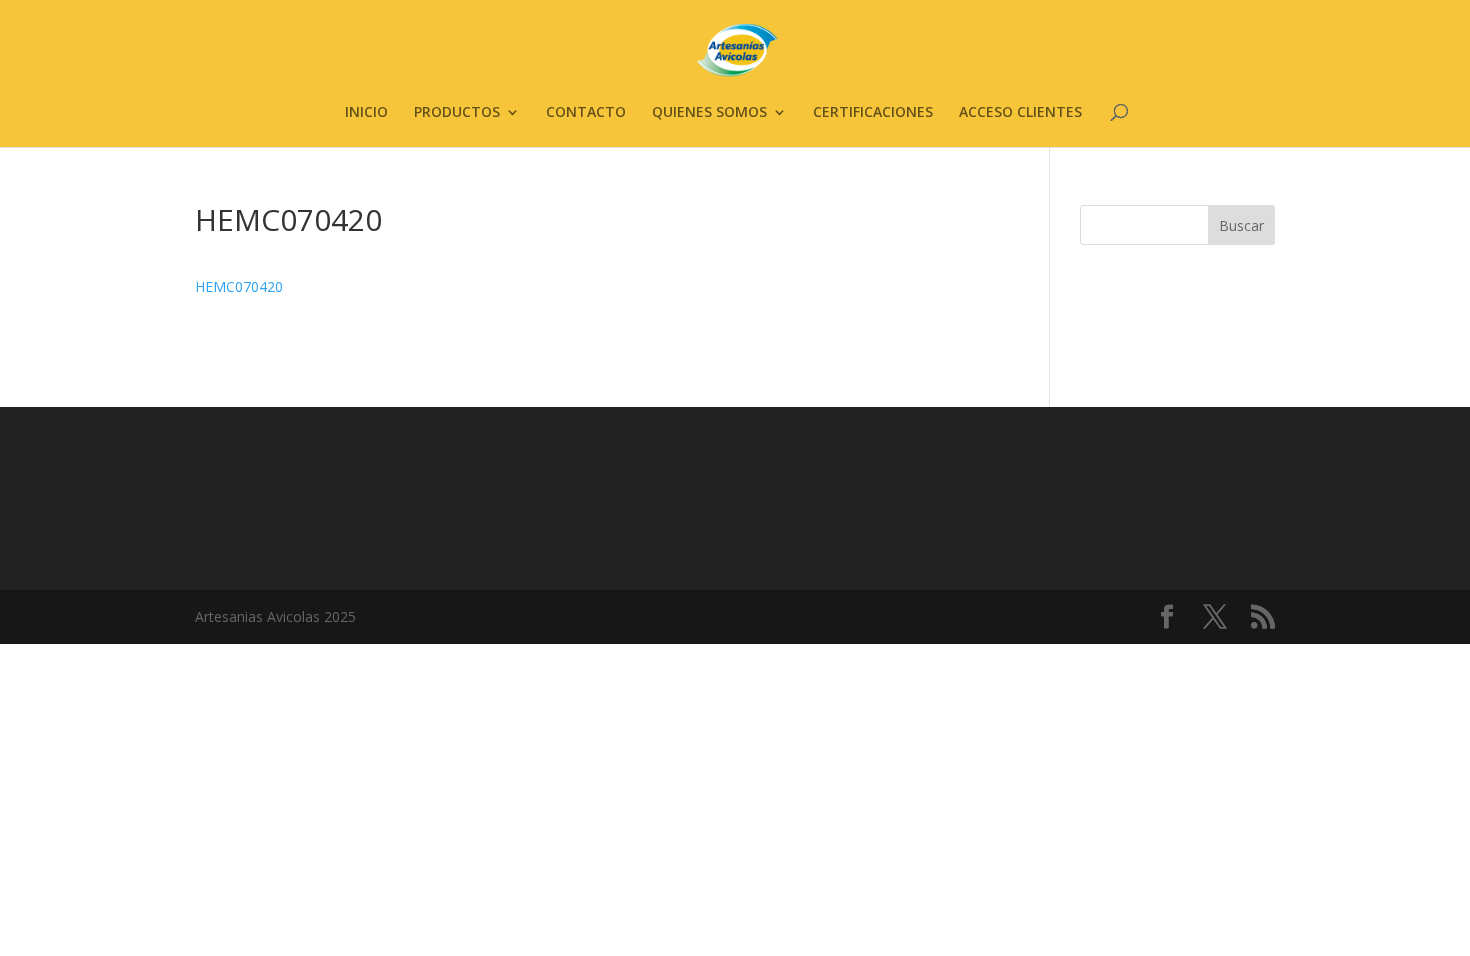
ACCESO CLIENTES (1020, 113)
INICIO (366, 113)
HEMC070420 (239, 286)
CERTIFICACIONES (873, 113)
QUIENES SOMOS (709, 113)
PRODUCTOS (457, 113)
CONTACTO (586, 113)
